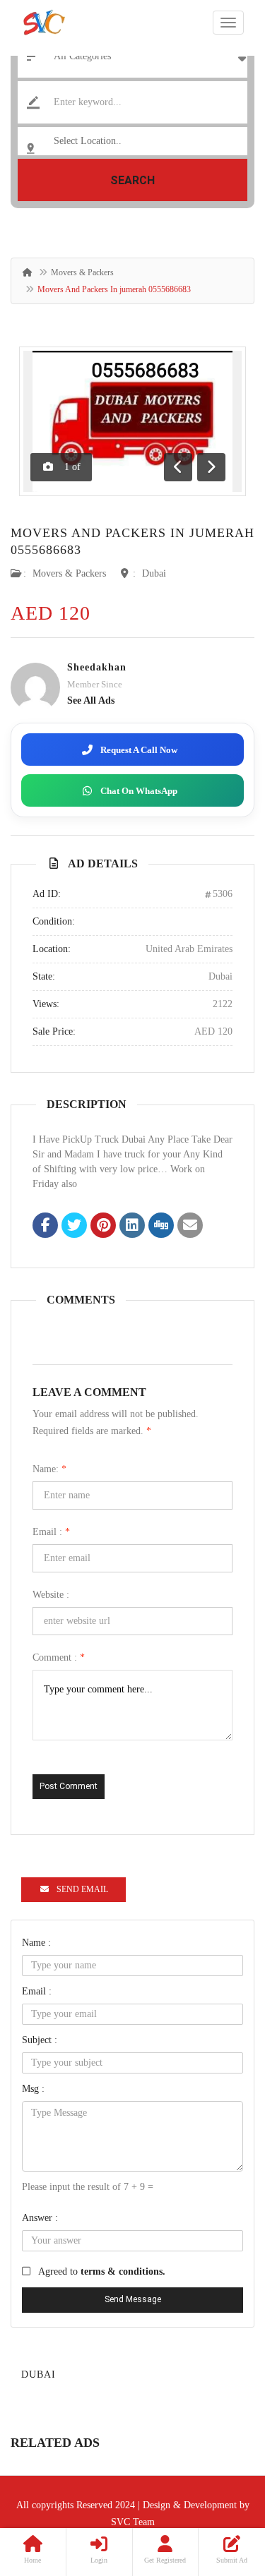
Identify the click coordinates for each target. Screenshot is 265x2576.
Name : (36, 1943)
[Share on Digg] (161, 1227)
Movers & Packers (82, 272)
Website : (51, 1595)
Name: (49, 1469)
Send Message (133, 2299)
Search (132, 180)
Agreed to (102, 2271)
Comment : (59, 1657)
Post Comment (69, 1786)
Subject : (40, 2040)
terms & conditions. (123, 2271)
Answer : (40, 2218)
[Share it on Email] (190, 1227)
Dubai (154, 573)
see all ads (91, 700)
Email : (51, 1532)
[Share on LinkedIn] (132, 1227)
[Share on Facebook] (45, 1227)
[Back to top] (219, 2488)
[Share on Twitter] (74, 1227)
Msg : (33, 2089)
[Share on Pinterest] (103, 1227)
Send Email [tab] (82, 1889)
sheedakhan (97, 667)
